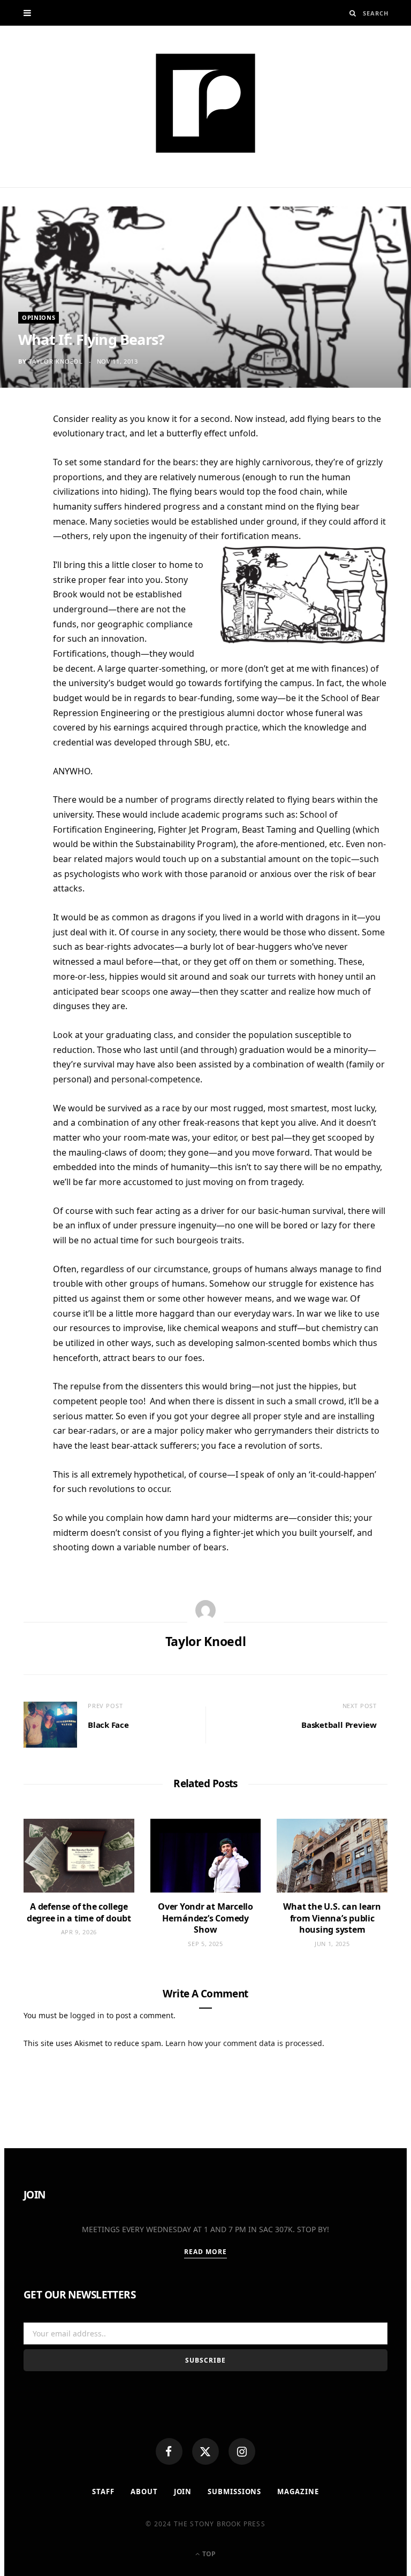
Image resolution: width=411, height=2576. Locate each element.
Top (208, 2554)
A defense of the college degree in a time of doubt (79, 1912)
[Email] (18, 533)
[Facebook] (169, 2451)
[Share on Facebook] (18, 454)
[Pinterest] (18, 506)
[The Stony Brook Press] (205, 103)
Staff (103, 2492)
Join (183, 2492)
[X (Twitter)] (205, 2451)
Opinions (39, 317)
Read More (206, 2252)
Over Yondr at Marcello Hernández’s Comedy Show (205, 1918)
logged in (87, 2015)
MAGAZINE (298, 2492)
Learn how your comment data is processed (244, 2043)
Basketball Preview (339, 1725)
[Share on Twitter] (18, 480)
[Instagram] (242, 2451)
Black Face (108, 1725)
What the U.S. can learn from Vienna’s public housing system (332, 1918)
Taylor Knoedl (56, 361)
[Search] (353, 13)
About (144, 2492)
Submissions (234, 2492)
